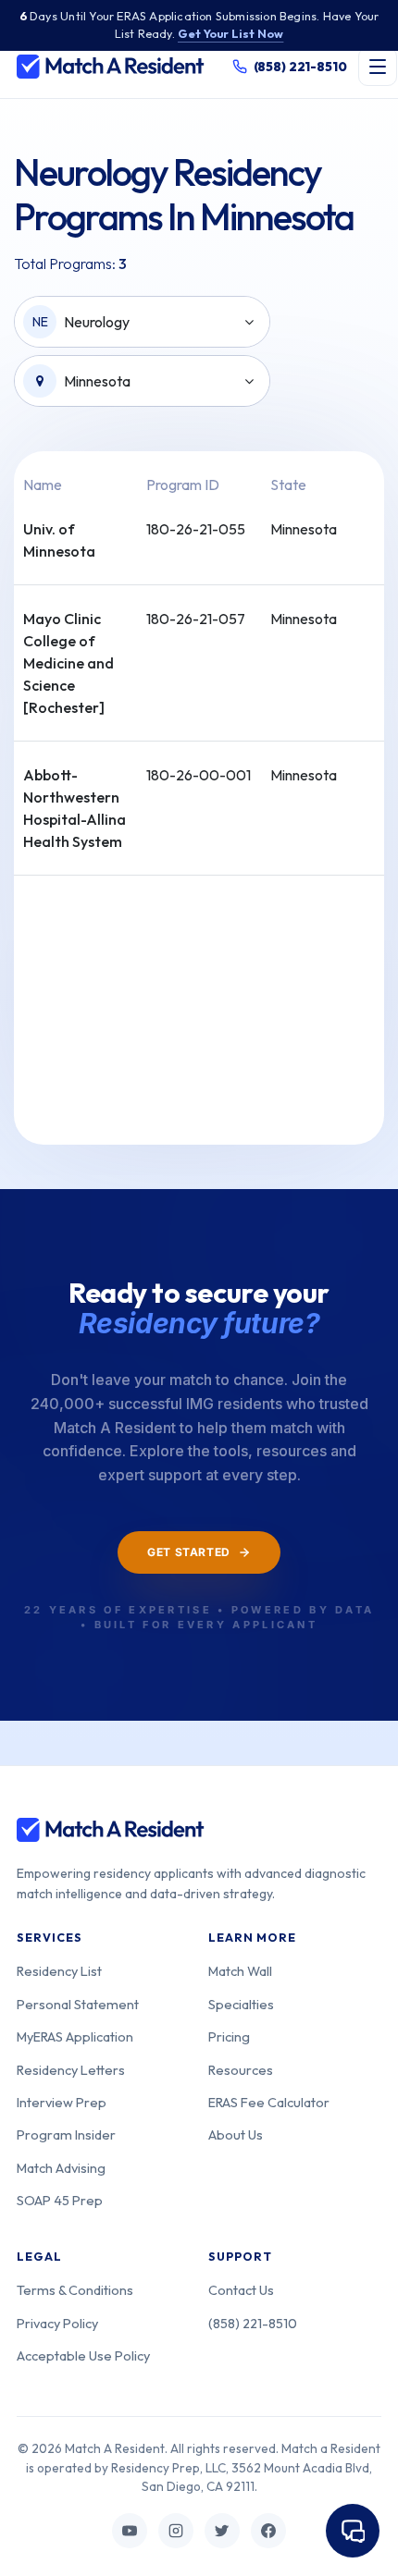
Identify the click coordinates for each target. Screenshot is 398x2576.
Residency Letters (71, 2070)
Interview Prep (62, 2102)
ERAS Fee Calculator (269, 2102)
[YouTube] (130, 2531)
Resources (241, 2070)
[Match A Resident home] (111, 67)
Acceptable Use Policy (83, 2355)
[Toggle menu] (378, 67)
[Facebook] (268, 2531)
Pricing (229, 2036)
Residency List (59, 1971)
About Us (236, 2134)
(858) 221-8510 (253, 2323)
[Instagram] (176, 2531)
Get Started (189, 1552)
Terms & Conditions (75, 2290)
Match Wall (240, 1971)
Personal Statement (78, 2004)
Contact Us (241, 2290)
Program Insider (66, 2134)
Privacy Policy (57, 2323)
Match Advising (61, 2168)
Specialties (241, 2004)
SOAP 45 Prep (60, 2200)
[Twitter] (222, 2531)
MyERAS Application (75, 2036)
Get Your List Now (230, 33)
